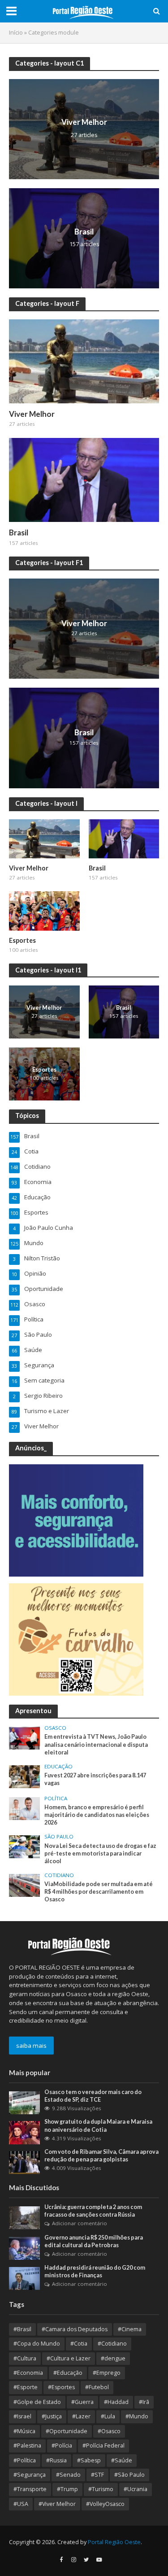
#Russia (56, 2460)
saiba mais (31, 2046)
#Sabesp (89, 2460)
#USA (21, 2504)
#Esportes (61, 2387)
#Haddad (116, 2402)
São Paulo (59, 1837)
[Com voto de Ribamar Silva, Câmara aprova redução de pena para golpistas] (24, 2162)
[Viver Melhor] (84, 128)
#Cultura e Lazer (69, 2358)
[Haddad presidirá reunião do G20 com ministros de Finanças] (24, 2278)
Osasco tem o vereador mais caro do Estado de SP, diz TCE (93, 2096)
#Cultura (25, 2358)
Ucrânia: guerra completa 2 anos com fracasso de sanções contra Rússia (93, 2211)
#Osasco (109, 2431)
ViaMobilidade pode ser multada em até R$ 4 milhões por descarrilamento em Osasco (99, 1892)
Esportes (22, 940)
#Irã (144, 2402)
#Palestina (27, 2446)
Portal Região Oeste (114, 2542)
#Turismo (101, 2489)
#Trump (67, 2489)
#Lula (108, 2416)
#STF (97, 2475)
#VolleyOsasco (105, 2504)
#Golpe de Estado (37, 2402)
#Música (24, 2431)
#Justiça (52, 2416)
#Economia (28, 2373)
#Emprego (107, 2373)
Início (16, 33)
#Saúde (122, 2460)
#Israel (22, 2416)
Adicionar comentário (80, 2223)
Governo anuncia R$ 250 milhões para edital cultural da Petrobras (94, 2241)
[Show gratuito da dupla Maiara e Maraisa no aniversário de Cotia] (24, 2132)
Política (56, 1798)
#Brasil (22, 2329)
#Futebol (97, 2387)
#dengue (113, 2358)
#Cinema (130, 2329)
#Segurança (30, 2475)
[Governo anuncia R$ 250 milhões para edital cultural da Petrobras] (24, 2248)
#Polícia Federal (103, 2446)
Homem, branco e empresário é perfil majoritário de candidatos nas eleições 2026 (97, 1815)
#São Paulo (129, 2475)
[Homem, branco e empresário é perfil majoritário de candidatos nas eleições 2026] (24, 1808)
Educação (58, 1767)
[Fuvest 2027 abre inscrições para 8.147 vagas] (24, 1776)
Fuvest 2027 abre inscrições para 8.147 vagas (95, 1779)
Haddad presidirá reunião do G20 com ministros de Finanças (95, 2271)
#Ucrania (136, 2489)
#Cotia (79, 2344)
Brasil (84, 232)
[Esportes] (44, 910)
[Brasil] (84, 237)
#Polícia (62, 2446)
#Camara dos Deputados (75, 2329)
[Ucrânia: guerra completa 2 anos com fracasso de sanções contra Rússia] (24, 2217)
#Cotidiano (112, 2344)
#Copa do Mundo (37, 2344)
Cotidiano (59, 1875)
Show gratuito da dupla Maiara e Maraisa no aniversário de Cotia (98, 2125)
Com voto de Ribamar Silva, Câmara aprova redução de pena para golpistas (101, 2156)
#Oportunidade (67, 2431)
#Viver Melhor (57, 2504)
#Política (25, 2460)
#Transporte (30, 2489)
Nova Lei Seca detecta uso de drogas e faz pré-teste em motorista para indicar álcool (100, 1854)
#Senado (68, 2475)
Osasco (55, 1728)
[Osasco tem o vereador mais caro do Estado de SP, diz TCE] (24, 2102)
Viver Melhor (84, 122)
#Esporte (26, 2387)
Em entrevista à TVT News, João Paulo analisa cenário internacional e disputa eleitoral (96, 1744)
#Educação (68, 2373)
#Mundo (137, 2416)
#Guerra (82, 2402)
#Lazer (81, 2416)
